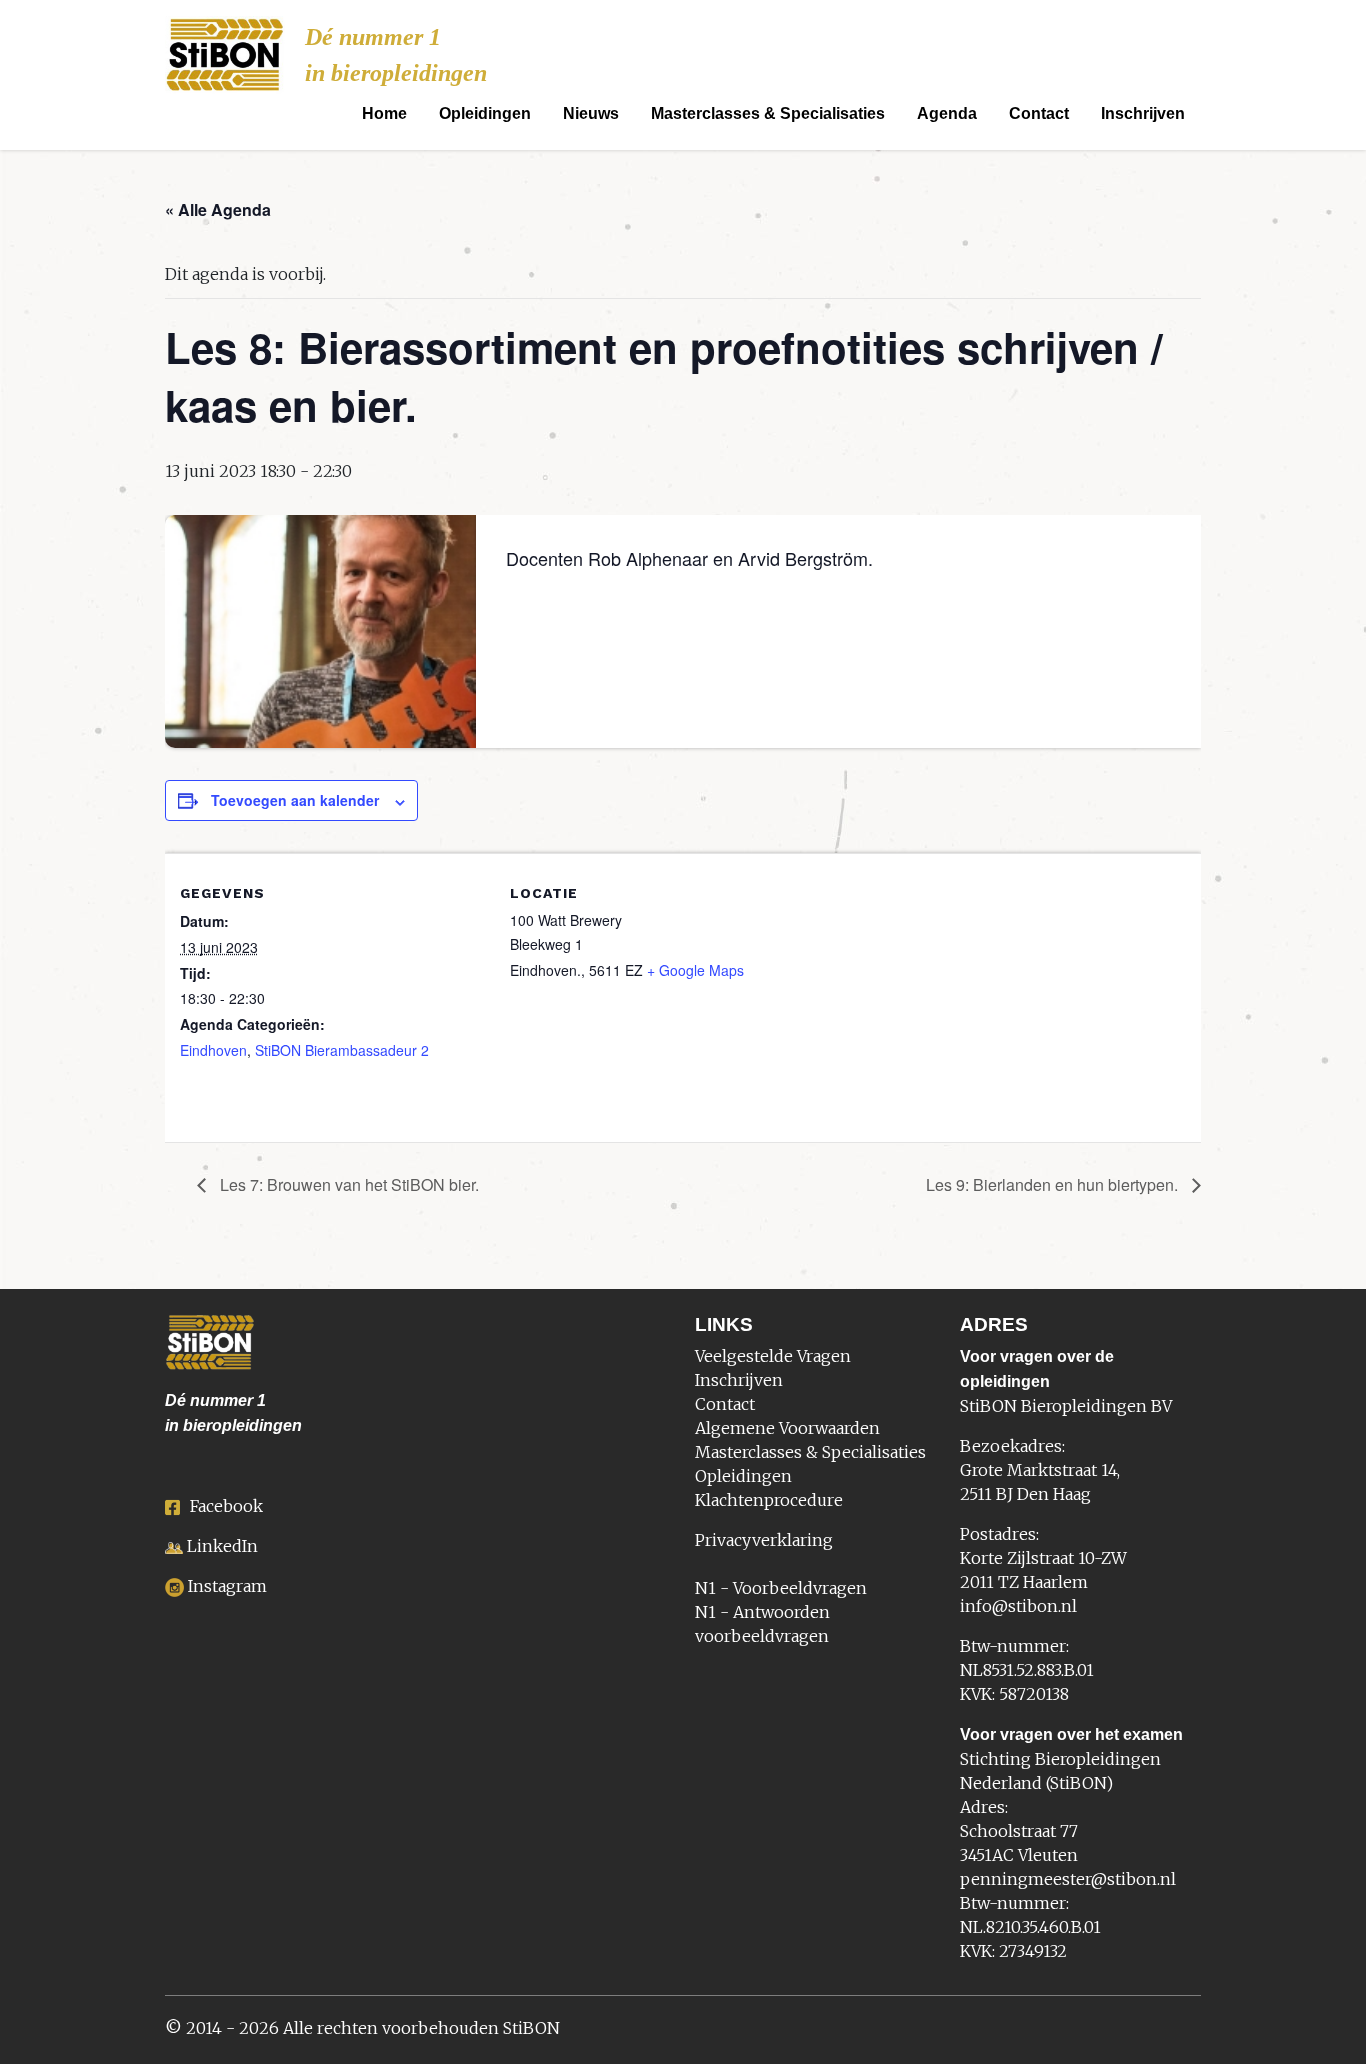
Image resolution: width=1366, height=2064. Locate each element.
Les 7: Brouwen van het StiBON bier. (347, 1184)
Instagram (227, 1586)
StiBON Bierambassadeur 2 (342, 1050)
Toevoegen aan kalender (295, 800)
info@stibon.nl (1018, 1606)
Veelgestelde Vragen (773, 1356)
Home (384, 113)
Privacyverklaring (764, 1540)
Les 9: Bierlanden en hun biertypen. (1054, 1184)
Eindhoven (213, 1050)
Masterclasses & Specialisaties (768, 113)
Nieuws (591, 113)
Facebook (226, 1506)
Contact (1039, 113)
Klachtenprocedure (769, 1500)
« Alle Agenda (218, 209)
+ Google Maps (695, 970)
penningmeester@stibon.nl (1068, 1879)
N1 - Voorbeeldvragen (781, 1588)
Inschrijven (1143, 113)
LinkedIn (222, 1546)
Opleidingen (485, 113)
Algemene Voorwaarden (787, 1428)
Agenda (947, 113)
